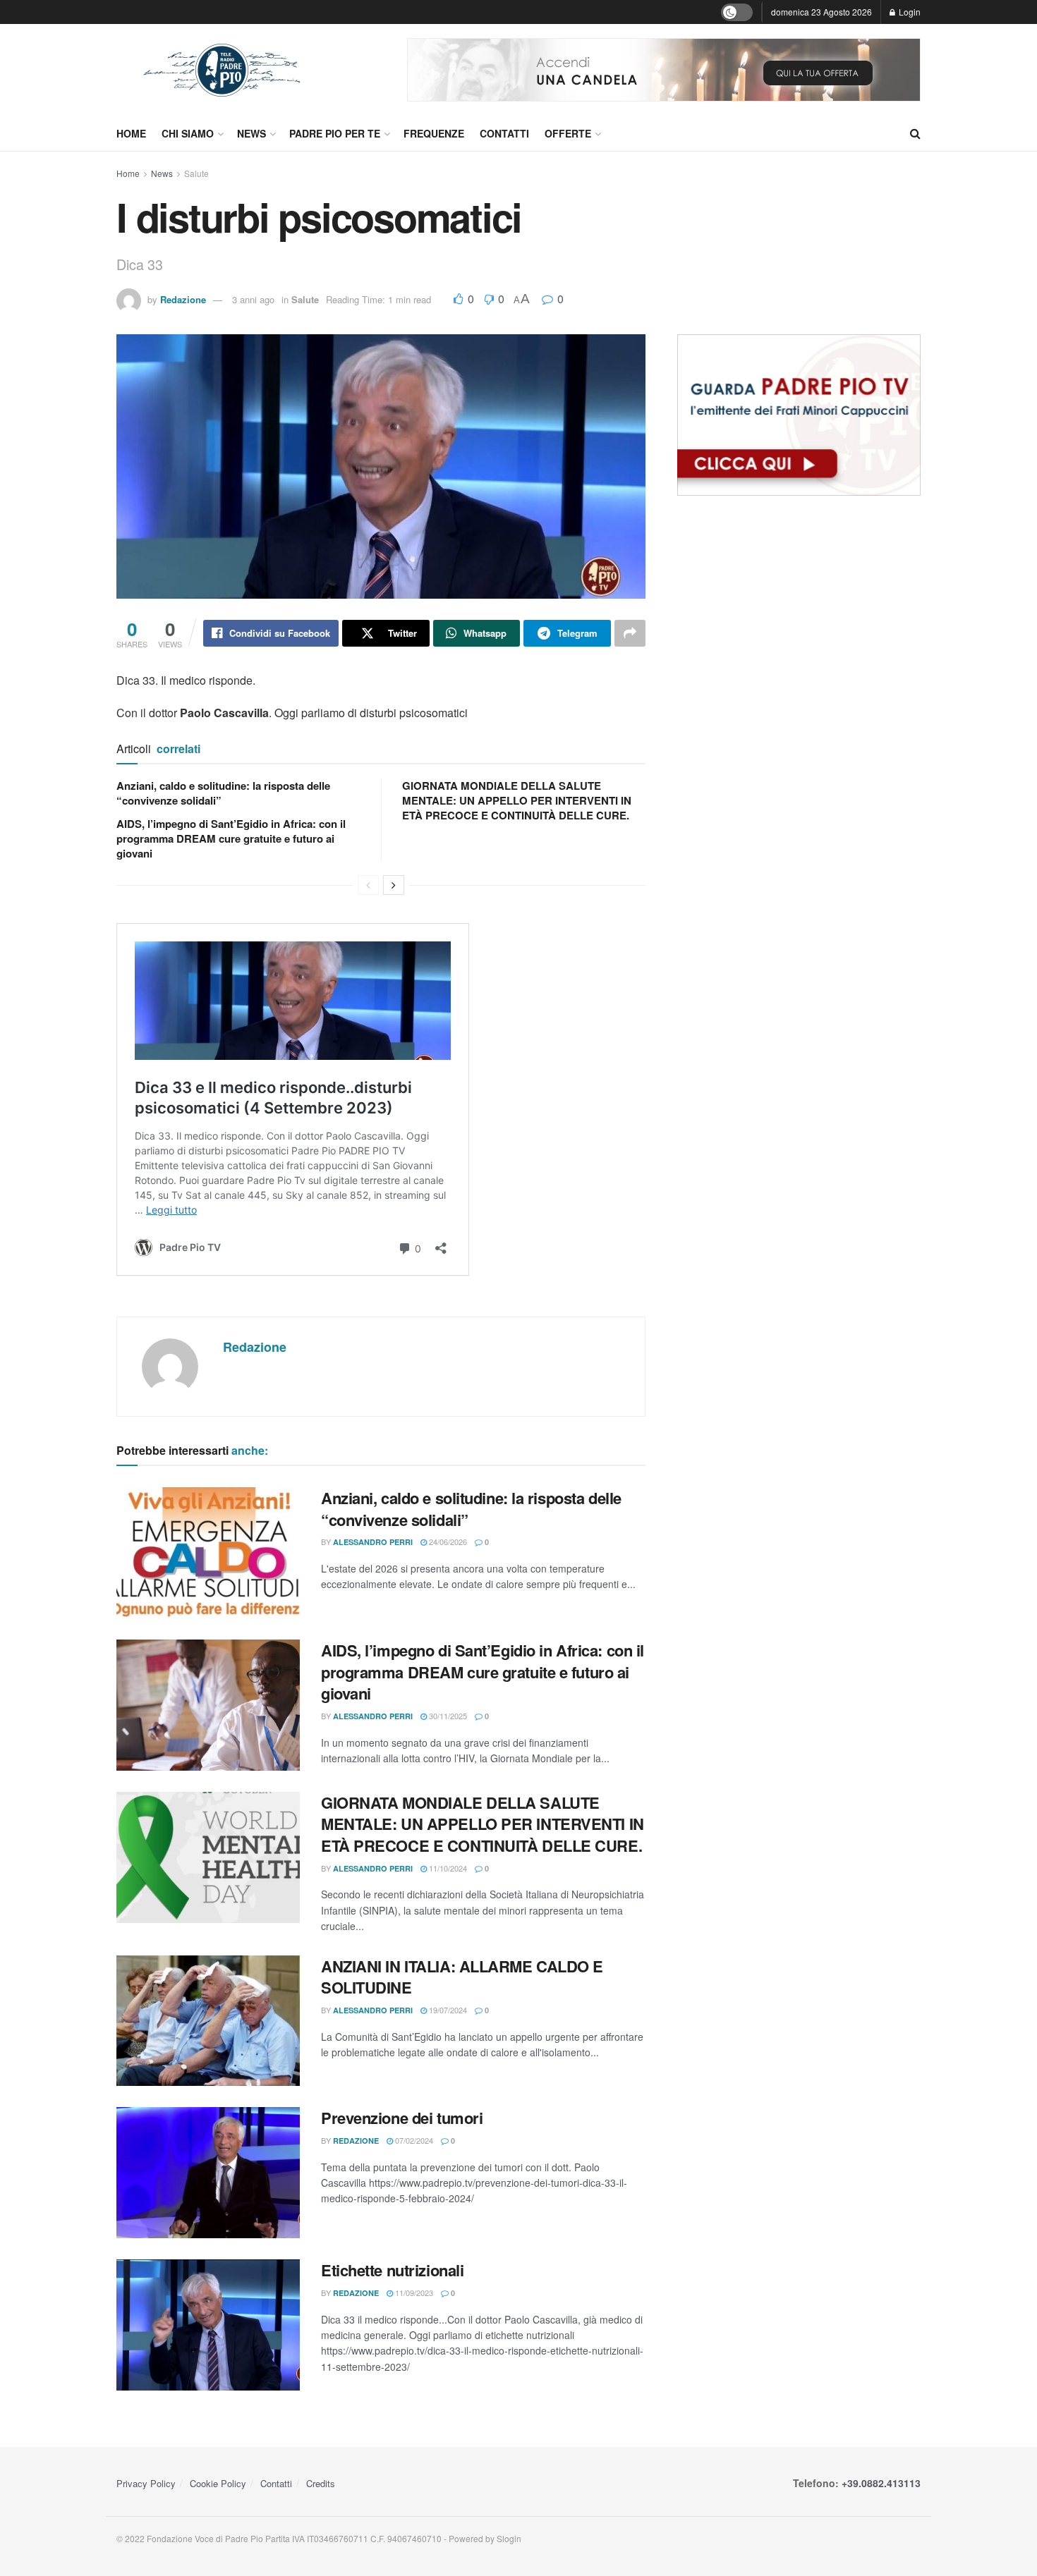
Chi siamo (188, 133)
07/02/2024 (413, 2140)
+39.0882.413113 (881, 2483)
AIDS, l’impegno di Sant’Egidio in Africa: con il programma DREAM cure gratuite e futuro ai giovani (231, 838)
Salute (196, 173)
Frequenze (434, 133)
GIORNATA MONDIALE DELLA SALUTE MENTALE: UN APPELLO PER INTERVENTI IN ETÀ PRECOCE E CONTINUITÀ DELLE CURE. (517, 800)
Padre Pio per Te (335, 133)
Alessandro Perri (373, 1542)
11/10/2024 (447, 1868)
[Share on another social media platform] (630, 633)
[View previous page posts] (368, 885)
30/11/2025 (447, 1716)
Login (909, 12)
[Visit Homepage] (222, 70)
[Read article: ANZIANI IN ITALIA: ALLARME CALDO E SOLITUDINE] (208, 2021)
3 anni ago (253, 299)
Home (131, 133)
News (251, 133)
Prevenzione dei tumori (402, 2118)
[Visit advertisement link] (664, 70)
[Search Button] (915, 133)
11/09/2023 (413, 2293)
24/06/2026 (447, 1542)
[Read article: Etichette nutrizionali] (208, 2325)
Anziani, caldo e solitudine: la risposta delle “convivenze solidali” (223, 793)
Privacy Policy (146, 2483)
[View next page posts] (394, 885)
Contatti (504, 133)
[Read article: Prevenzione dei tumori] (208, 2173)
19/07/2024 (447, 2010)
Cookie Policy (218, 2483)
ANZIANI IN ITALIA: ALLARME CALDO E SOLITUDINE (462, 1977)
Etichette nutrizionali (392, 2270)
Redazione (183, 299)
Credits (321, 2483)
